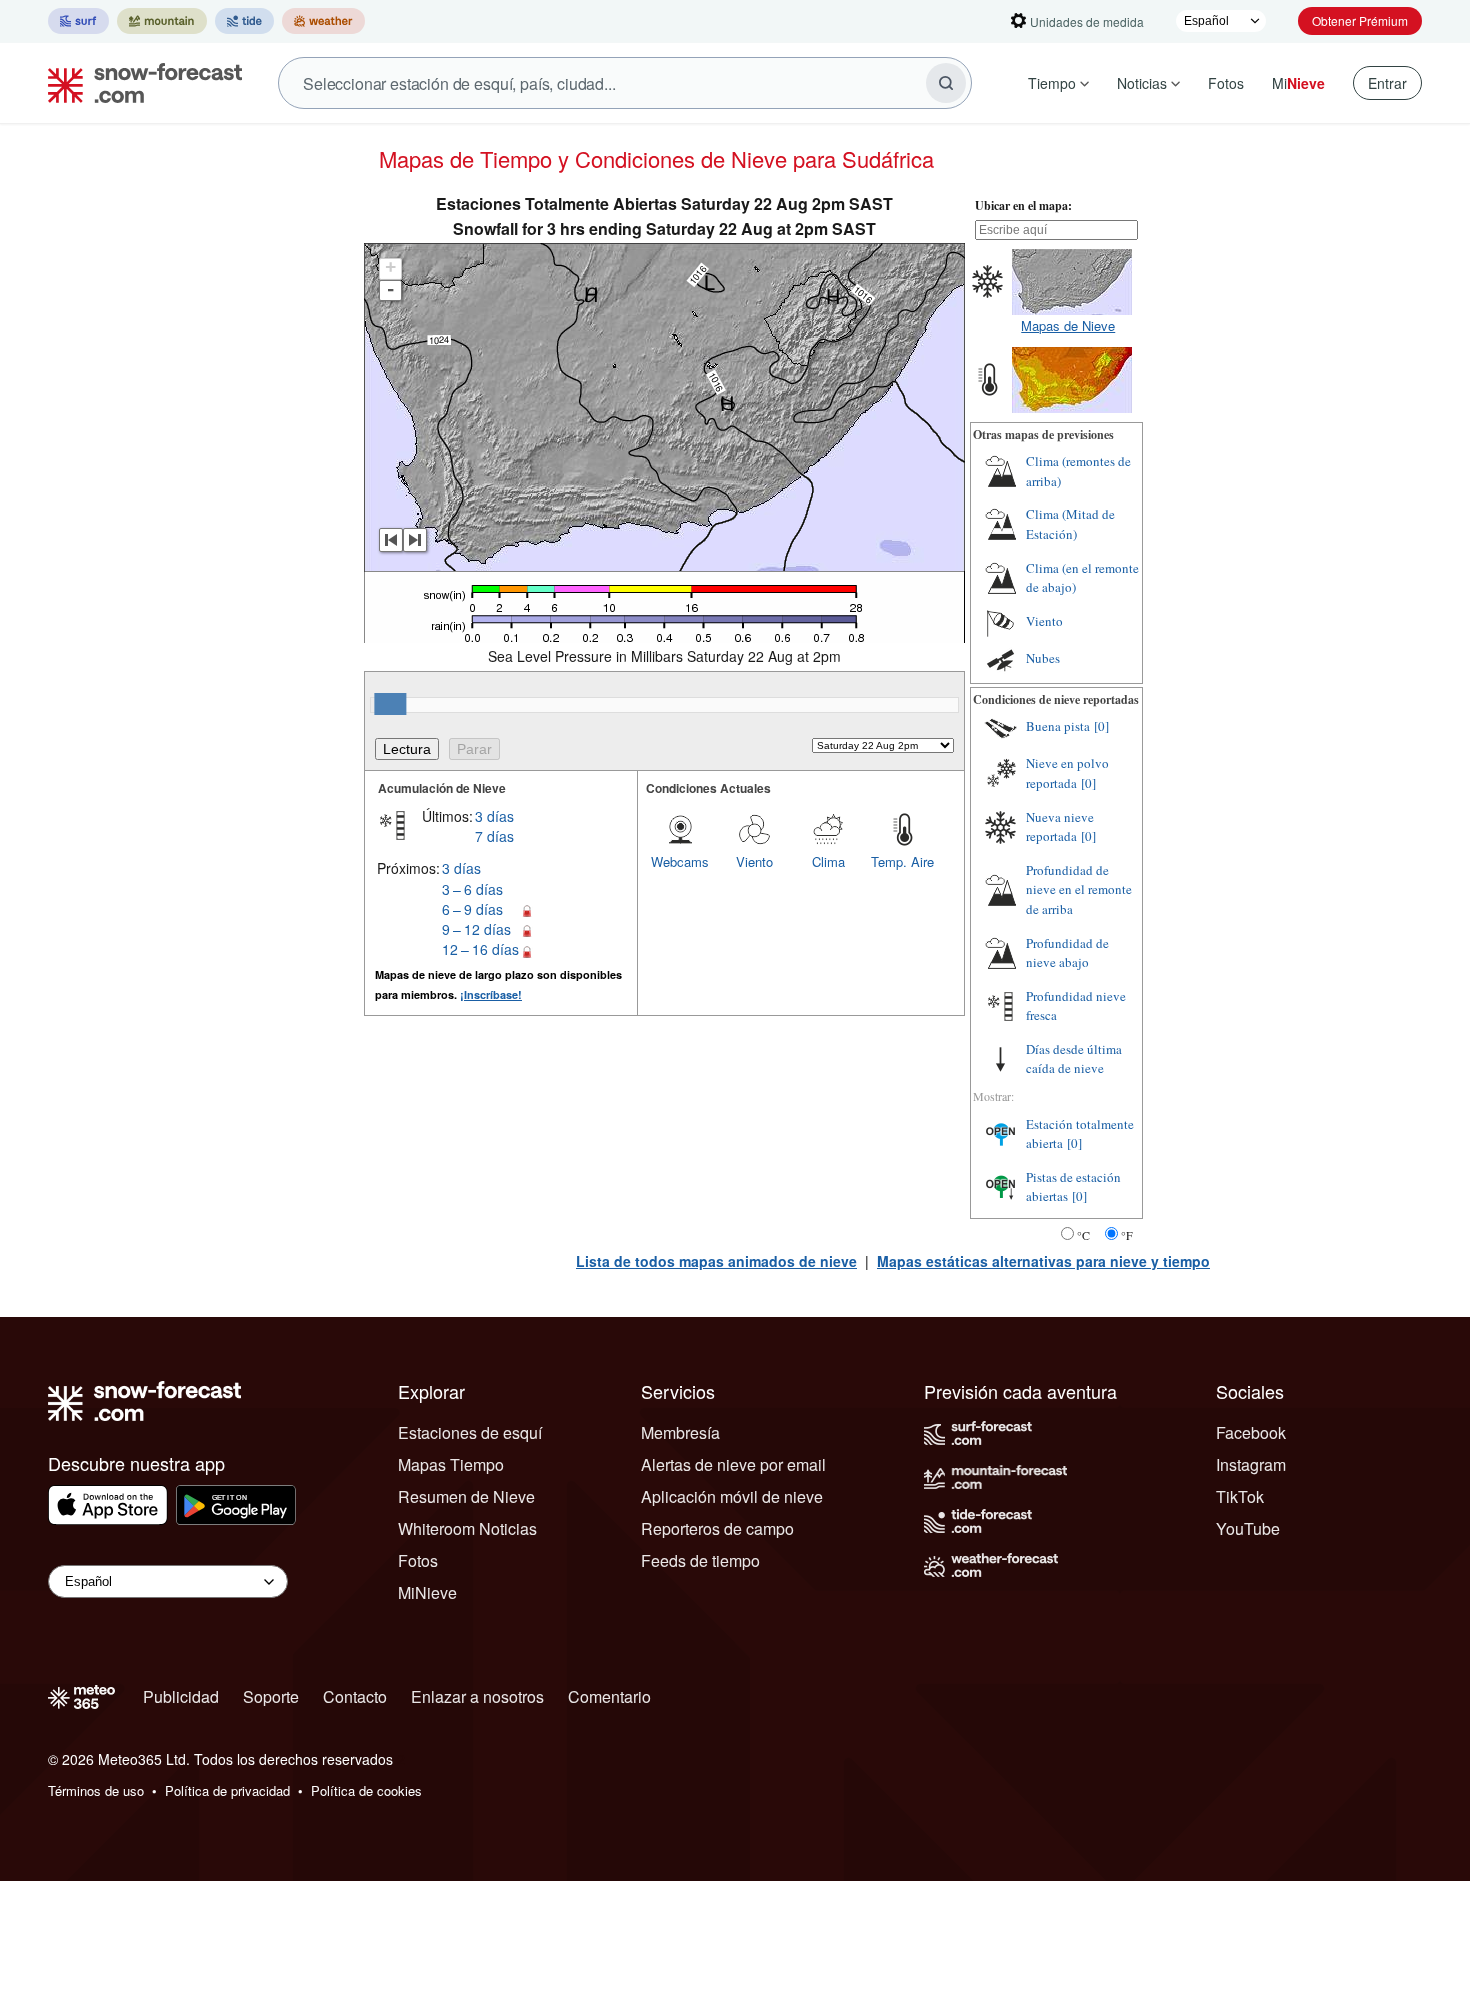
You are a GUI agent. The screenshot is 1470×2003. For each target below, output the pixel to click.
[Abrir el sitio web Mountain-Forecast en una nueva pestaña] (162, 21)
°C (1083, 1235)
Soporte (271, 1696)
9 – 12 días (476, 929)
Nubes (1043, 658)
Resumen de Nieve (466, 1496)
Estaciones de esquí (470, 1432)
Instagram (1251, 1464)
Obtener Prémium (1360, 20)
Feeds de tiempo (700, 1560)
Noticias (1142, 83)
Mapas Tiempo (451, 1464)
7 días (494, 836)
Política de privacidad (227, 1790)
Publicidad (181, 1696)
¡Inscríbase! (491, 994)
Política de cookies (366, 1790)
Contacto (355, 1696)
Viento (754, 861)
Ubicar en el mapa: (1023, 205)
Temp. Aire (902, 861)
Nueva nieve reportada (1060, 827)
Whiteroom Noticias (467, 1528)
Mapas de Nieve (1068, 325)
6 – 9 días (472, 909)
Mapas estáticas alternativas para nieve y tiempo (1043, 1261)
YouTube (1248, 1528)
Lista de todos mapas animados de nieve (716, 1261)
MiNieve (427, 1592)
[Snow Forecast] (139, 83)
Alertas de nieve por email (733, 1464)
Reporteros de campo (717, 1528)
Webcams (680, 861)
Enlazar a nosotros (477, 1696)
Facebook (1251, 1432)
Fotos (1226, 83)
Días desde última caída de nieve (1074, 1059)
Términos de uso (96, 1790)
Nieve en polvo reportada (1067, 773)
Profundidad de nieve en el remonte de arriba (1079, 889)
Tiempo (1052, 83)
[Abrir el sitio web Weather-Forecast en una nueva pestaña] (323, 21)
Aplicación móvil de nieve (732, 1496)
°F (1127, 1235)
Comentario (609, 1696)
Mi (1298, 83)
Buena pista (1058, 726)
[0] (1101, 726)
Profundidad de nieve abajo (1067, 953)
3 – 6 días (472, 889)
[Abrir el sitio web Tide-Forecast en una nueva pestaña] (244, 21)
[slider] (390, 704)
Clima (828, 861)
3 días (494, 816)
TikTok (1240, 1496)
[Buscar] (946, 83)
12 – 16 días (480, 949)
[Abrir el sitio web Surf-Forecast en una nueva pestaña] (78, 21)
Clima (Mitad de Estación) (1070, 524)
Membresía (680, 1432)
